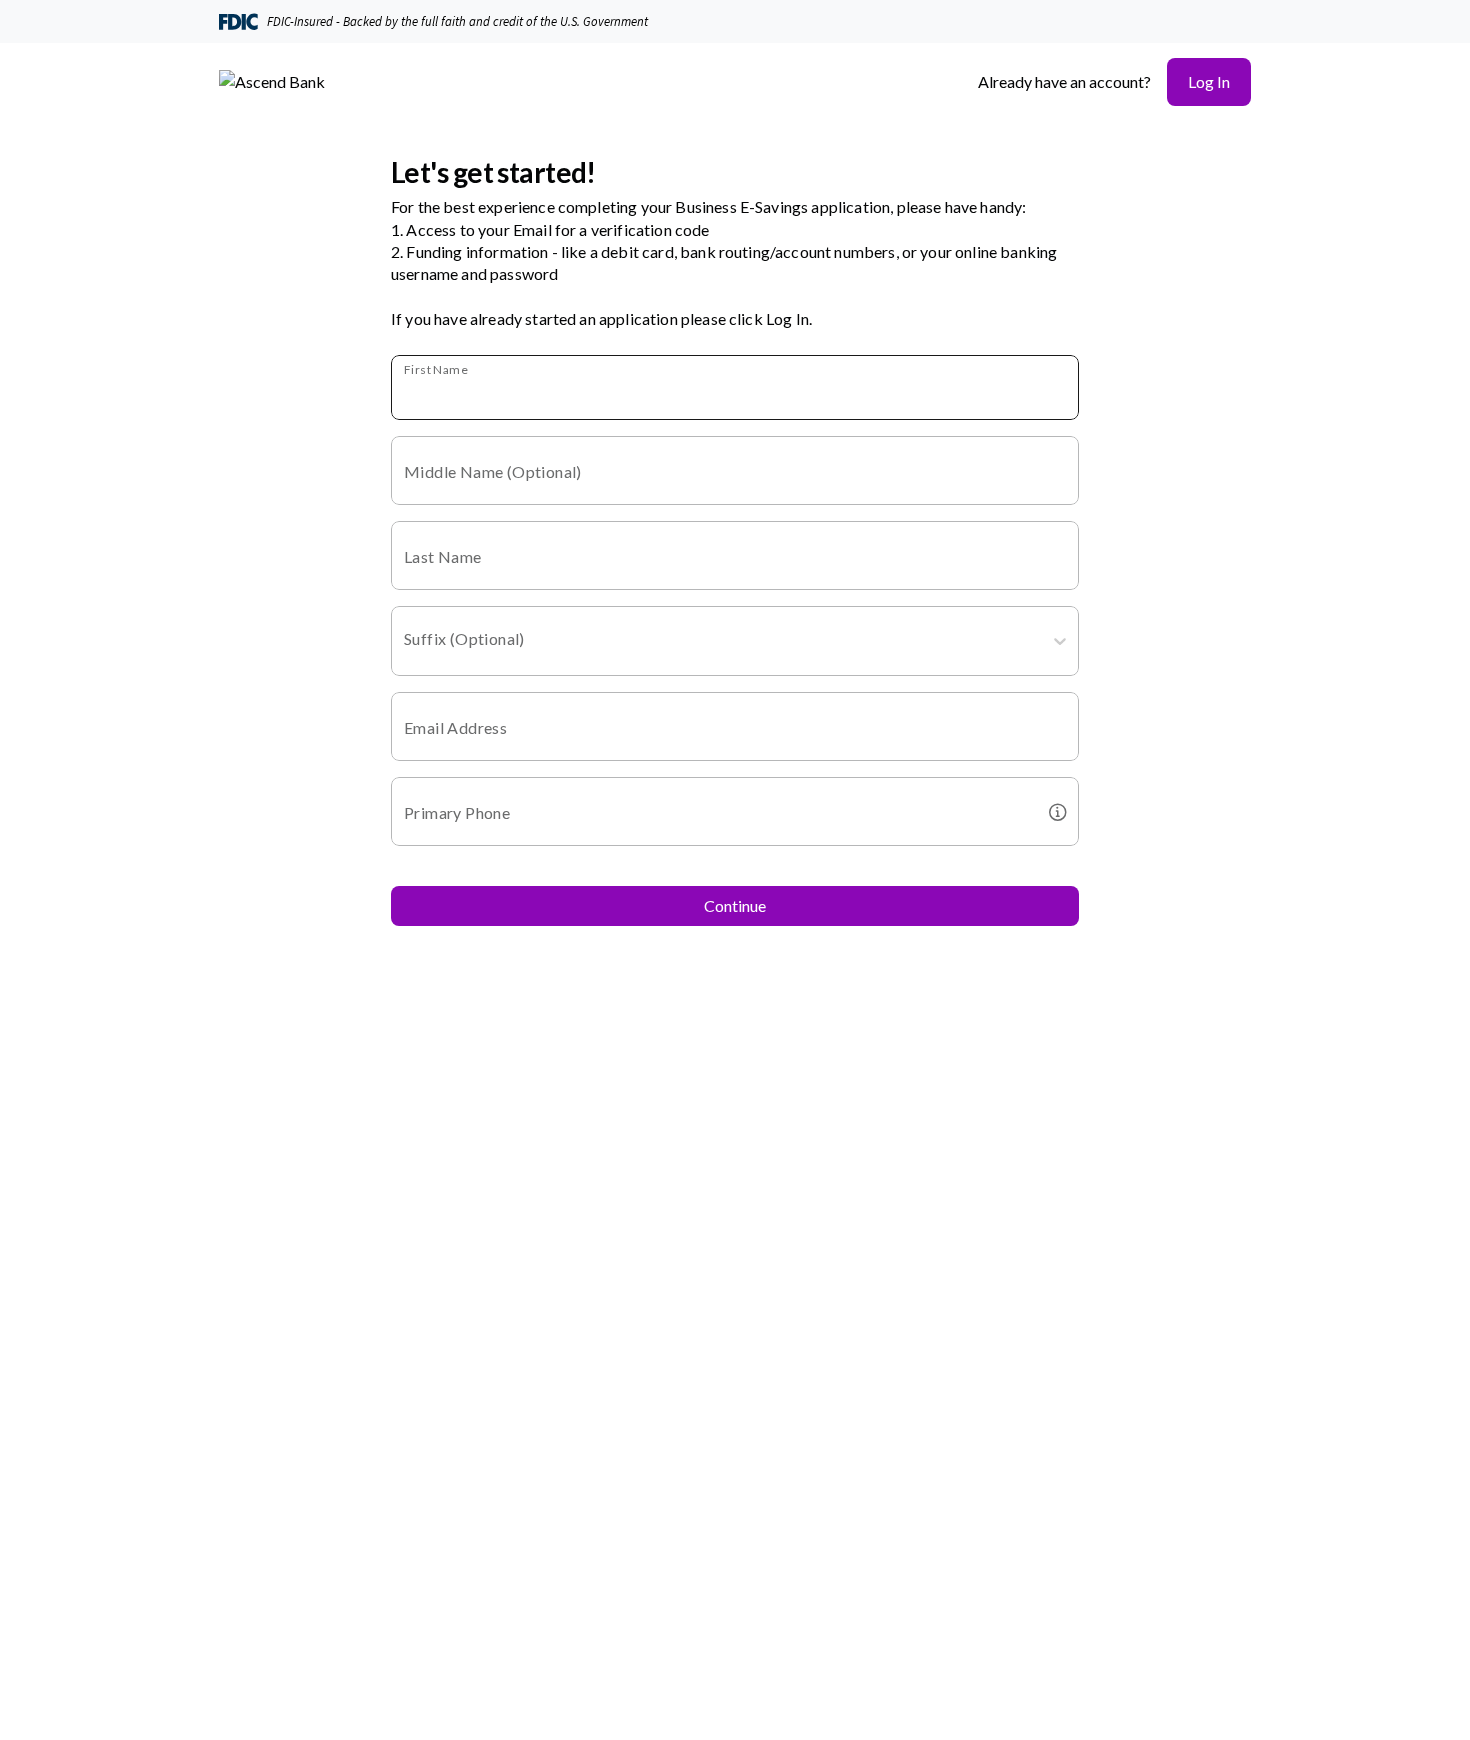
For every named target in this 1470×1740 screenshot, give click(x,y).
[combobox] (405, 645)
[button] (1209, 82)
